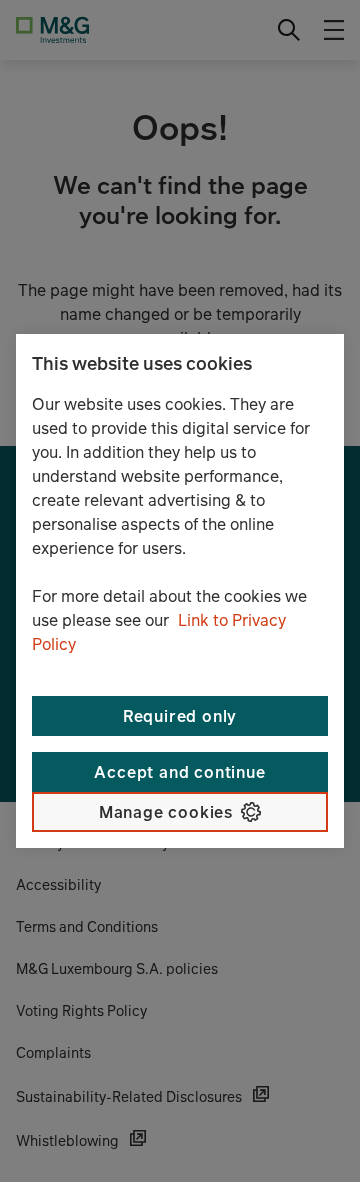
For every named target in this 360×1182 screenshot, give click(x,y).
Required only (180, 716)
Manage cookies (166, 812)
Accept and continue (179, 772)
